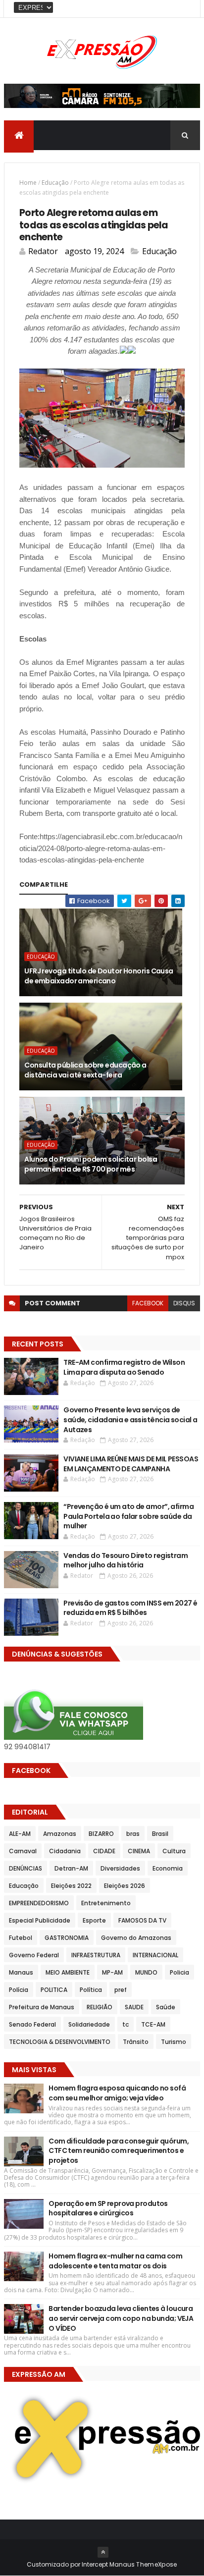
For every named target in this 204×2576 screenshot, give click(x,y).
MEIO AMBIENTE (68, 1972)
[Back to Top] (103, 2552)
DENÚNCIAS (25, 1868)
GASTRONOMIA (67, 1938)
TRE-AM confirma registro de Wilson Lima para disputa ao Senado (124, 1367)
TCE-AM (153, 2024)
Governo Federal (34, 1955)
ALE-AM (20, 1834)
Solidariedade (89, 2024)
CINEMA (139, 1851)
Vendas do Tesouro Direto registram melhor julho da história (126, 1560)
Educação (55, 183)
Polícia (19, 1990)
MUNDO (146, 1972)
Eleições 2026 (125, 1886)
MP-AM (112, 1972)
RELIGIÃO (100, 2007)
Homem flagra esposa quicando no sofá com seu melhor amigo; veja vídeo (117, 2093)
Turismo (174, 2042)
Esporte (94, 1920)
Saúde (166, 2007)
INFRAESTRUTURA (96, 1955)
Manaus (21, 1972)
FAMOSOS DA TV (142, 1920)
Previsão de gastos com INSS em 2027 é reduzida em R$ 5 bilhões (130, 1608)
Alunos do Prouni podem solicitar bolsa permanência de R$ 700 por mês (91, 1164)
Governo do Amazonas (136, 1938)
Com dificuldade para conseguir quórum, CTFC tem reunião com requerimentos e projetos (119, 2151)
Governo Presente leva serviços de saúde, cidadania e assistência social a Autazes (130, 1420)
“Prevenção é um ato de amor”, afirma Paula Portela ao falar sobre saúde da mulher (128, 1516)
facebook (148, 1303)
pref (121, 1990)
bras (133, 1834)
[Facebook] (185, 9)
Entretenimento (106, 1903)
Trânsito (136, 2042)
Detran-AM (71, 1868)
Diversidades (120, 1868)
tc (126, 2024)
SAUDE (134, 2007)
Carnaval (23, 1851)
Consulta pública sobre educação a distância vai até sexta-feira (85, 1070)
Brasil (160, 1834)
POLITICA (54, 1990)
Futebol (21, 1938)
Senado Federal (32, 2024)
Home (28, 183)
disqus (184, 1303)
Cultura (174, 1851)
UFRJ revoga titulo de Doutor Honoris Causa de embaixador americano (99, 976)
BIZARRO (101, 1834)
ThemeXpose (156, 2564)
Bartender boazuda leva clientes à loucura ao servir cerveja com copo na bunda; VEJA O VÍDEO (121, 2318)
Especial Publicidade (40, 1920)
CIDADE (104, 1851)
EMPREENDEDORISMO (39, 1903)
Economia (168, 1868)
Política (91, 1990)
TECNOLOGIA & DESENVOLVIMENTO (60, 2042)
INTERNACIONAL (155, 1955)
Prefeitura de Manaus (42, 2007)
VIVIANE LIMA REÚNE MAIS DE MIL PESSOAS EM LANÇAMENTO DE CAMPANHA (131, 1464)
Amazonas (60, 1834)
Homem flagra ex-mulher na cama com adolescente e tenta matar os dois (115, 2261)
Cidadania (65, 1851)
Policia (179, 1972)
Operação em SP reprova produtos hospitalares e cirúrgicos (108, 2208)
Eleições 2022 (71, 1886)
